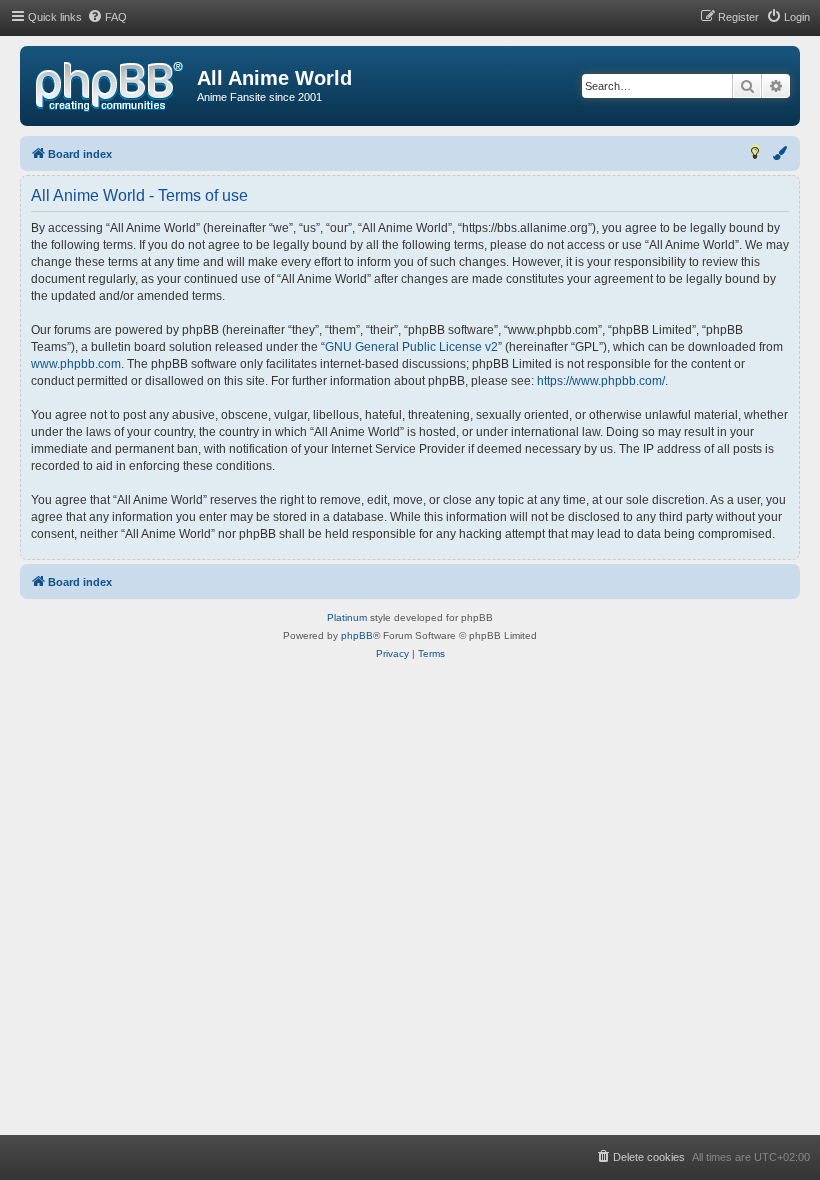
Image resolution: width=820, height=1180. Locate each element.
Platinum (347, 617)
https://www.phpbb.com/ (601, 381)
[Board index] (109, 87)
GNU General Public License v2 (411, 347)
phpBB (357, 635)
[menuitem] (107, 17)
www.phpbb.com (76, 364)
